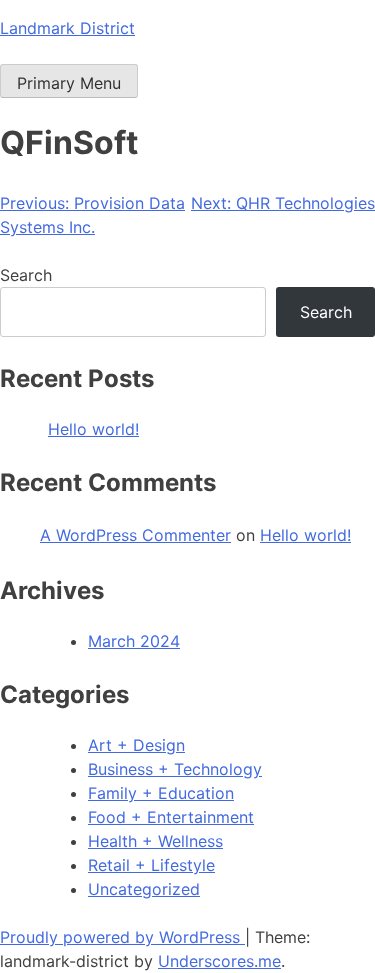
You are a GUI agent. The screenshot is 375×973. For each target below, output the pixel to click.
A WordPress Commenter (135, 535)
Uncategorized (144, 889)
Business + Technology (175, 769)
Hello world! (93, 429)
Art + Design (136, 745)
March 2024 (134, 641)
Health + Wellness (155, 841)
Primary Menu (69, 83)
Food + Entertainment (171, 817)
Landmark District (67, 28)
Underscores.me (219, 961)
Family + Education (161, 793)
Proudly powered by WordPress (122, 937)
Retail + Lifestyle (151, 865)
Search (26, 275)
